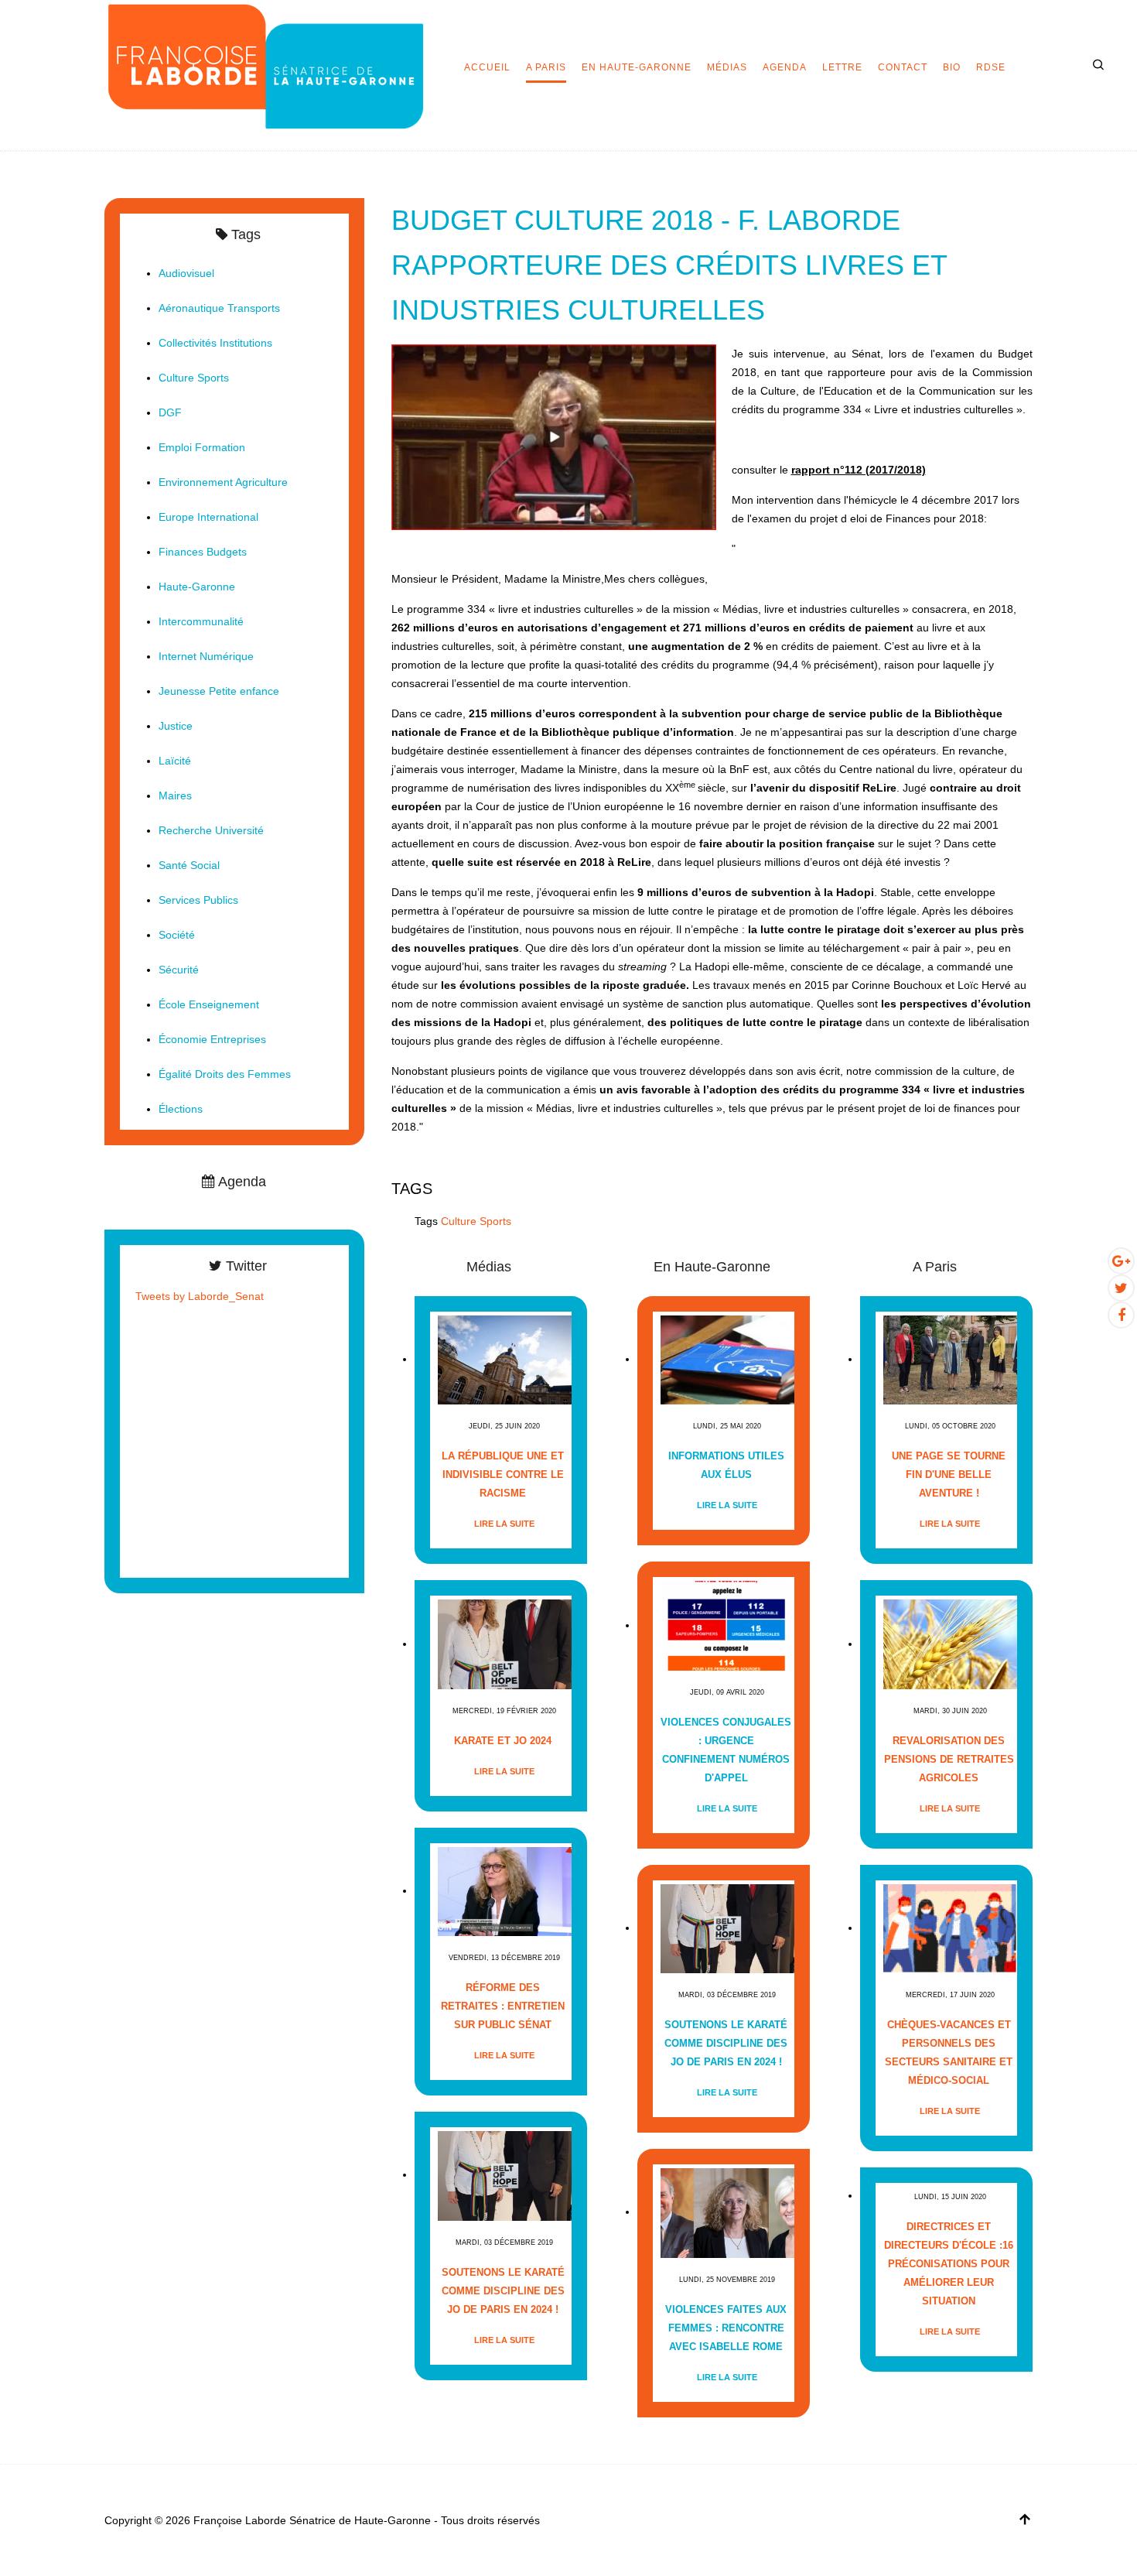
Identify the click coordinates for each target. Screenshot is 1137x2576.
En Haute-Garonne (637, 67)
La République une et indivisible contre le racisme (503, 1474)
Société (177, 935)
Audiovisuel (186, 273)
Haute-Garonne (197, 587)
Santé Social (189, 865)
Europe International (208, 517)
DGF (170, 412)
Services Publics (198, 900)
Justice (176, 726)
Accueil (487, 67)
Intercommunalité (201, 621)
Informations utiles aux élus (726, 1465)
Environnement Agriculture (223, 482)
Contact (903, 67)
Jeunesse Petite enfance (219, 691)
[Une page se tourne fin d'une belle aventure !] (950, 1359)
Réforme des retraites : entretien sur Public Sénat (503, 2006)
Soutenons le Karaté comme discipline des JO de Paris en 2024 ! (503, 2291)
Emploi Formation (202, 447)
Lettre (842, 67)
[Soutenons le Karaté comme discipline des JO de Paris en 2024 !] (505, 2175)
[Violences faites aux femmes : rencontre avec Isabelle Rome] (727, 2212)
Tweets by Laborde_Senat (200, 1296)
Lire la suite (504, 1524)
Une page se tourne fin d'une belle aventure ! (949, 1474)
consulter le (829, 470)
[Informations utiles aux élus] (727, 1359)
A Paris (546, 67)
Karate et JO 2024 (503, 1741)
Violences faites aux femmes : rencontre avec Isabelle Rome (726, 2328)
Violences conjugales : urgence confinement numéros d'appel (726, 1750)
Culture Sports (476, 1221)
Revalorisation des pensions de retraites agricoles (949, 1759)
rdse (991, 67)
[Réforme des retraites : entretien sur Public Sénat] (505, 1891)
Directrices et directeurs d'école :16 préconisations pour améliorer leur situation (949, 2264)
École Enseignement (209, 1004)
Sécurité (179, 970)
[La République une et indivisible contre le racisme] (505, 1359)
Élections (181, 1109)
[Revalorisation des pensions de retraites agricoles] (950, 1644)
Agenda (785, 67)
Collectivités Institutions (215, 343)
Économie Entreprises (212, 1039)
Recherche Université (211, 830)
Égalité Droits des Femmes (225, 1074)
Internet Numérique (206, 656)
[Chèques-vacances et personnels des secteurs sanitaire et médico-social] (950, 1928)
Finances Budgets (203, 552)
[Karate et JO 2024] (505, 1644)
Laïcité (175, 761)
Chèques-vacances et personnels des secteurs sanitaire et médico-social (949, 2053)
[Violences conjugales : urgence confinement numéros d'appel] (727, 1625)
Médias (727, 67)
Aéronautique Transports (219, 308)
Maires (175, 795)
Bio (952, 67)
